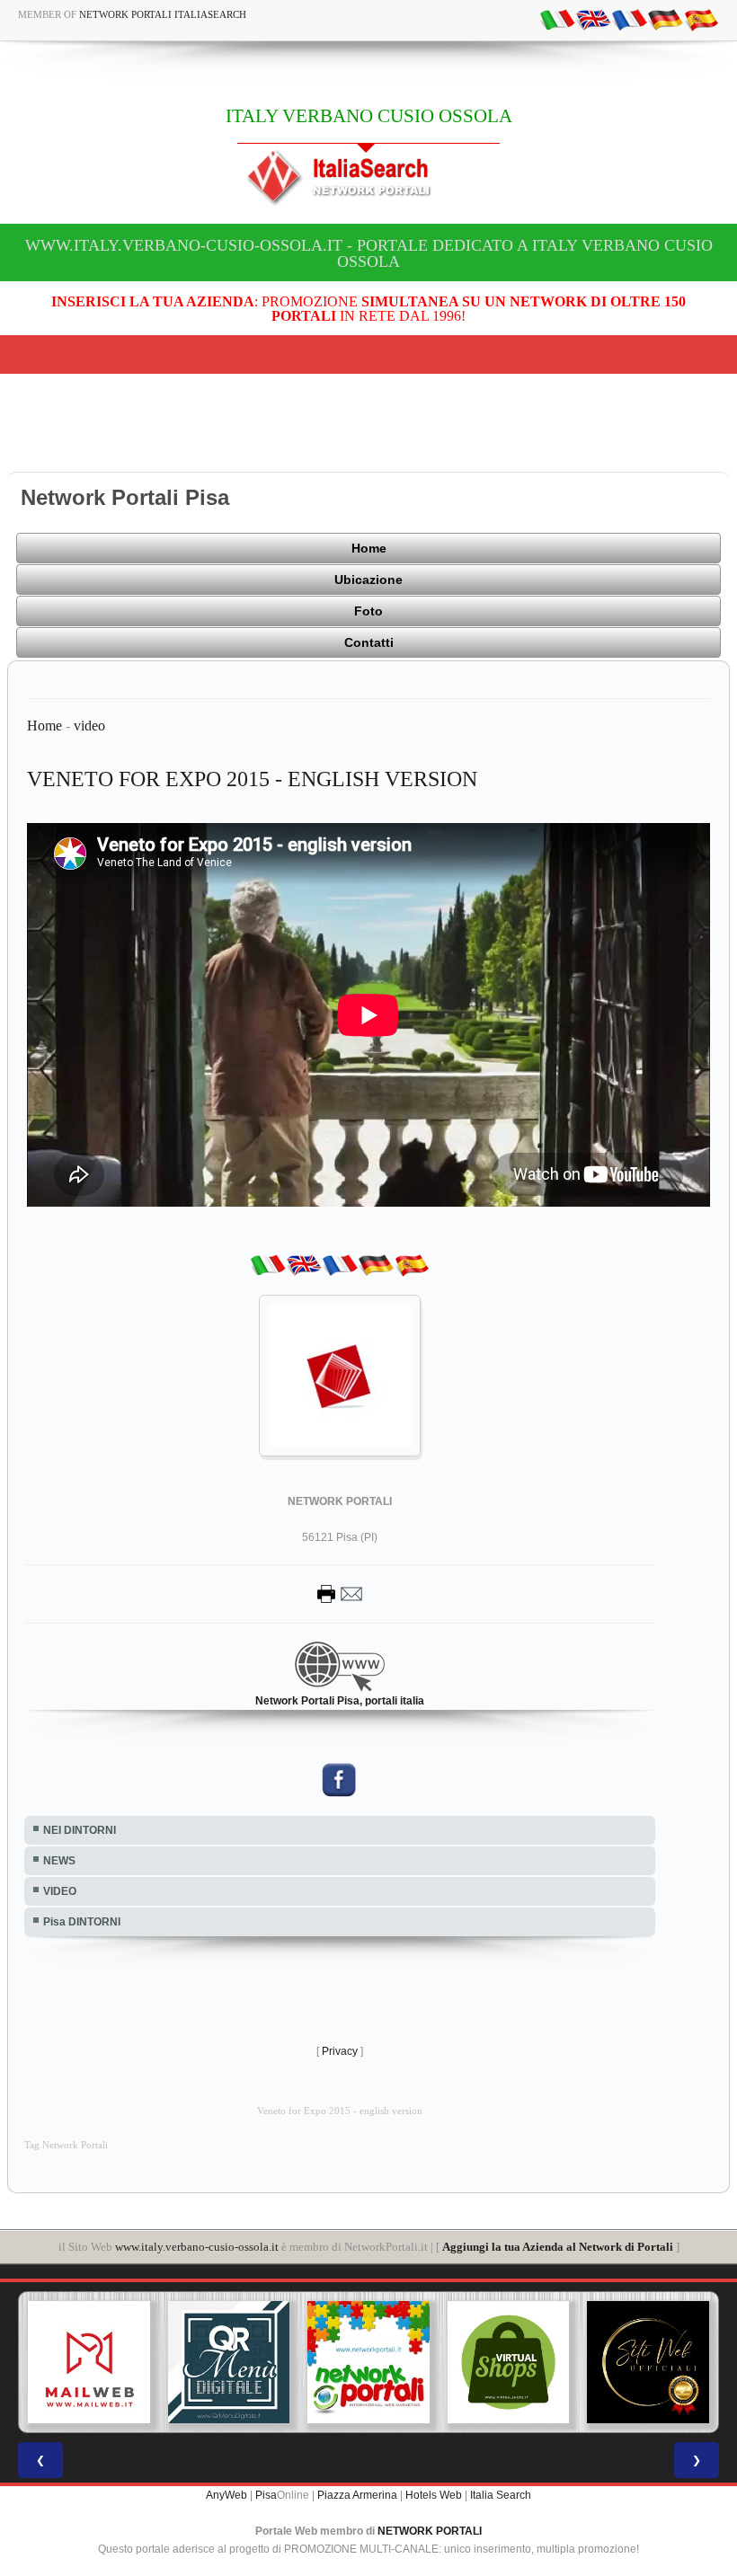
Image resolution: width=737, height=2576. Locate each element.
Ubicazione (368, 580)
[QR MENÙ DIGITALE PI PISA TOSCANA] (229, 2362)
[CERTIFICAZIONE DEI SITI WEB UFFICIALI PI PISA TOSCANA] (648, 2362)
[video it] (557, 19)
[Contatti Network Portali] (340, 1593)
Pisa (266, 2495)
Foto (368, 611)
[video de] (665, 19)
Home (369, 548)
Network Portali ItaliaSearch (163, 14)
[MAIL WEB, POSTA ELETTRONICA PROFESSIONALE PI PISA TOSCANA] (89, 2362)
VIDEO (60, 1891)
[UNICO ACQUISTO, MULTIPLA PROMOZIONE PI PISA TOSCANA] (368, 2362)
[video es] (701, 19)
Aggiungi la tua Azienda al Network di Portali (558, 2247)
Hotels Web (434, 2495)
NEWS (59, 1861)
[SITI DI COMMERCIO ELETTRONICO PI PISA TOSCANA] (509, 2362)
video (89, 726)
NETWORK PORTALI (430, 2531)
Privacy (340, 2051)
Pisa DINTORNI (82, 1922)
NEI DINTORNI (80, 1830)
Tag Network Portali (66, 2145)
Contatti (369, 642)
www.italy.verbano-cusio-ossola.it (197, 2247)
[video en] (593, 19)
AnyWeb (226, 2495)
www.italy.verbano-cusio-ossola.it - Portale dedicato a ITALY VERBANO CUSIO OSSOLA (369, 253)
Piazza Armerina (357, 2495)
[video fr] (629, 19)
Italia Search (501, 2495)
